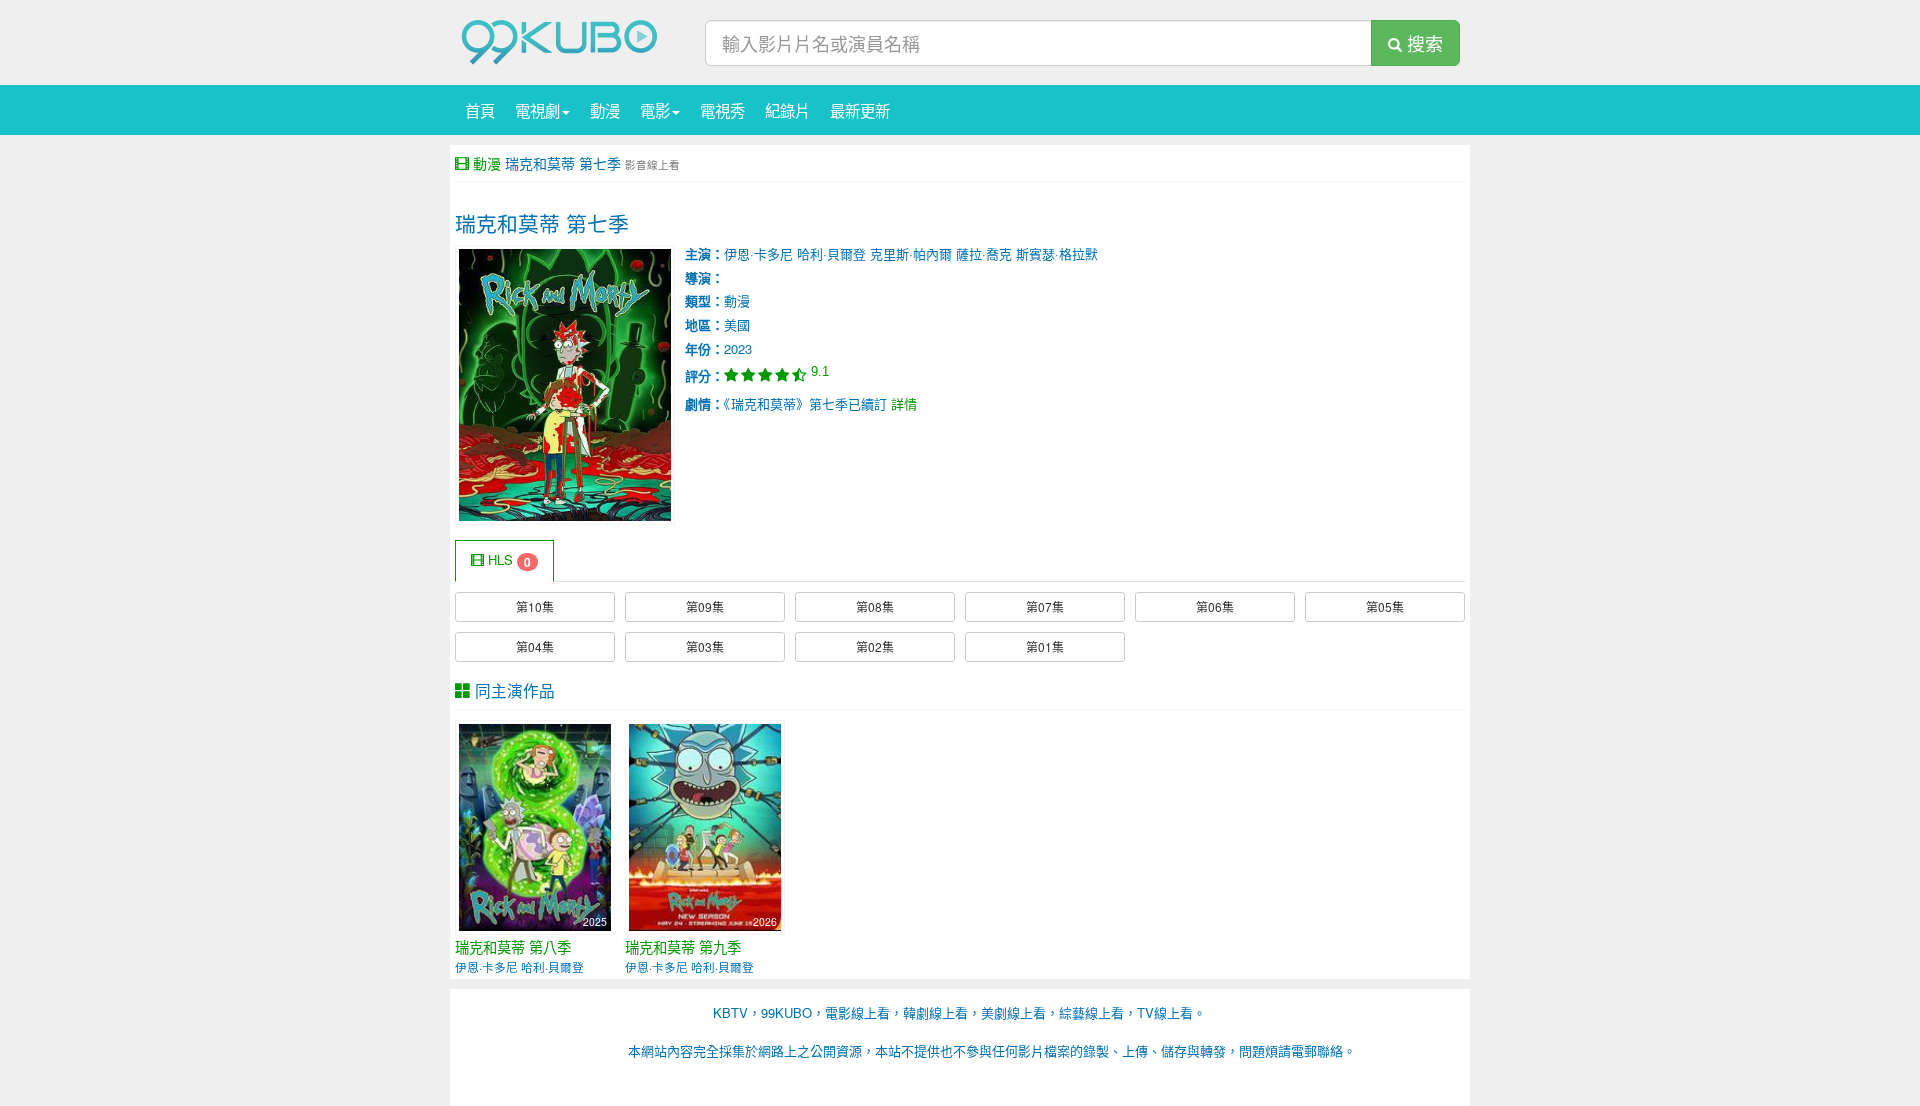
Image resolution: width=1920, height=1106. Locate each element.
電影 (655, 110)
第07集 (1045, 606)
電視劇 (537, 110)
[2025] (535, 825)
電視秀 (722, 110)
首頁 (480, 110)
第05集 (1385, 606)
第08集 (875, 606)
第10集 (535, 606)
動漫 (605, 110)
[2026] (705, 825)
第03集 (705, 646)
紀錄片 (787, 110)
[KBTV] (560, 40)
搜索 (1422, 43)
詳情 (904, 403)
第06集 (1215, 606)
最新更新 (860, 110)
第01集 (1045, 646)
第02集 (875, 646)
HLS (507, 560)
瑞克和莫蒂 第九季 (683, 947)
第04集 (535, 646)
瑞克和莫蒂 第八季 (513, 947)
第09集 (705, 606)
